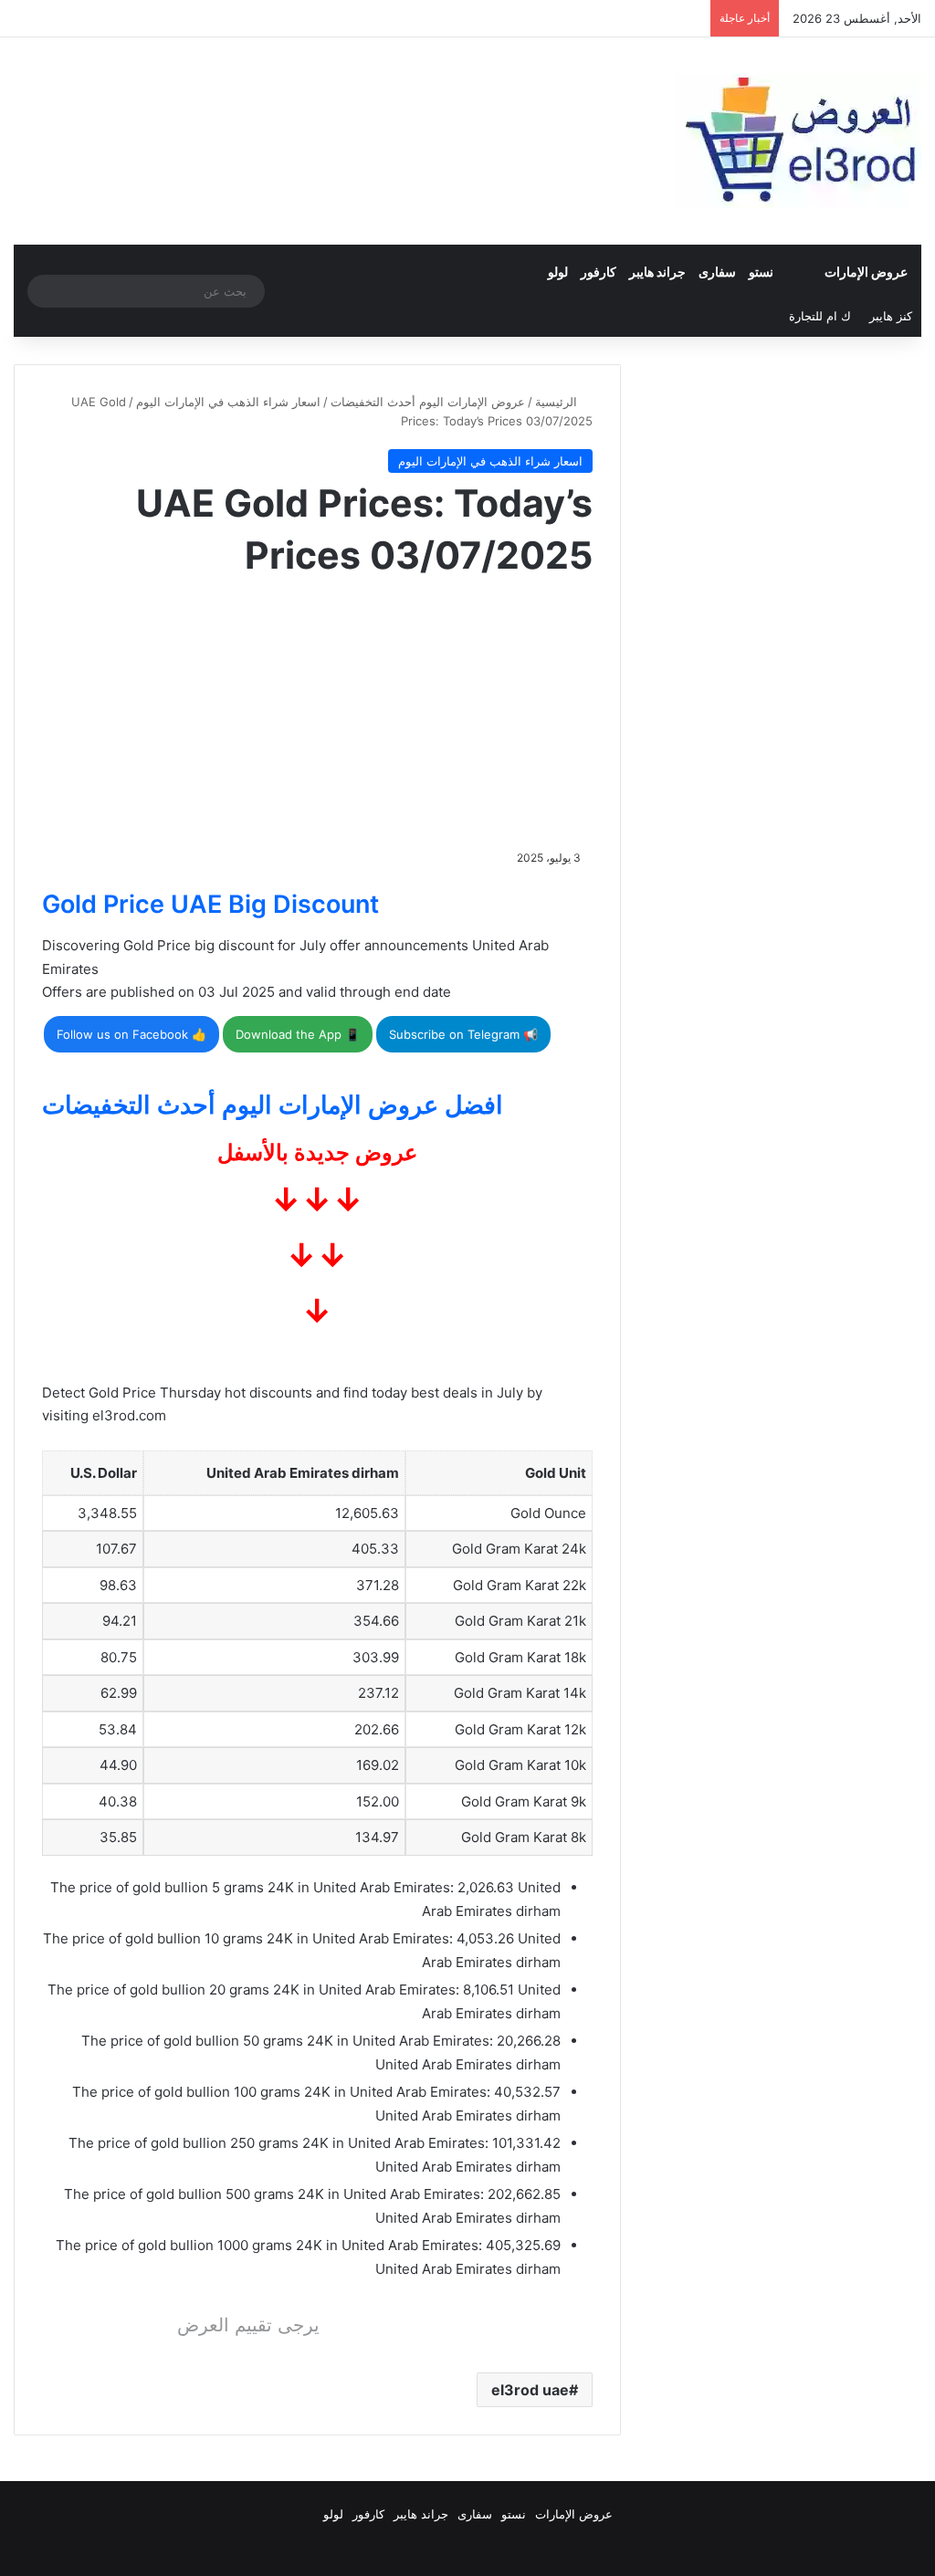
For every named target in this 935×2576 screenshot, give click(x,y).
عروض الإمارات (866, 272)
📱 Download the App (298, 1034)
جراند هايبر (657, 272)
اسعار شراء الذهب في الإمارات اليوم (228, 402)
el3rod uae (530, 2390)
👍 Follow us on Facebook (131, 1034)
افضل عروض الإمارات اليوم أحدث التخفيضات (273, 1105)
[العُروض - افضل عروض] (798, 141)
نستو (761, 272)
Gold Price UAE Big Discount (210, 904)
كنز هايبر (891, 316)
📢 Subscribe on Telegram (463, 1034)
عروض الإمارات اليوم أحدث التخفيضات (428, 402)
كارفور (599, 272)
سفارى (717, 272)
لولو (558, 272)
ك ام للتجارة (820, 316)
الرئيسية (558, 402)
